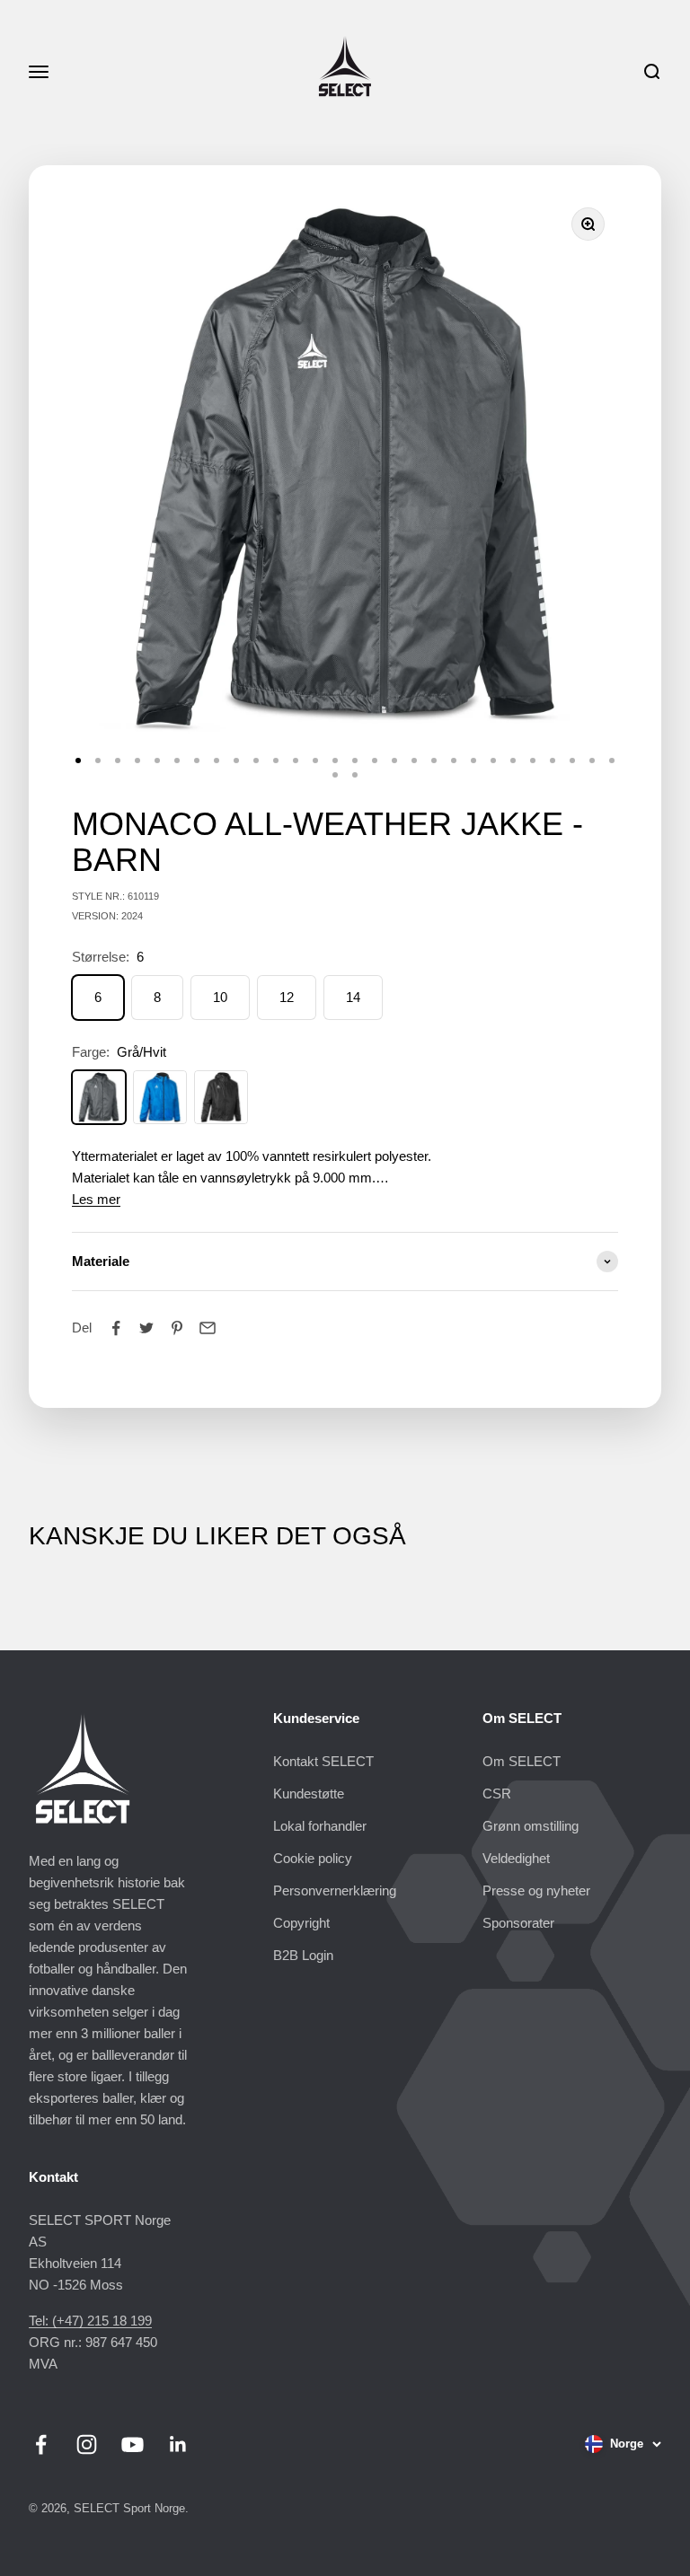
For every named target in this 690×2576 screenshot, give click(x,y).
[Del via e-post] (208, 1328)
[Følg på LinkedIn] (178, 2444)
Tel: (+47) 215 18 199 (90, 2321)
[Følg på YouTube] (133, 2444)
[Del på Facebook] (116, 1328)
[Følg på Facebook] (41, 2444)
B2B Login (303, 1955)
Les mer (96, 1199)
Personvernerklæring (335, 1890)
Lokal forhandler (320, 1826)
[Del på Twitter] (146, 1328)
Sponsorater (518, 1923)
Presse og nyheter (536, 1890)
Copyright (301, 1923)
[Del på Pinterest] (177, 1328)
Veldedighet (516, 1858)
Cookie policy (313, 1858)
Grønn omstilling (531, 1826)
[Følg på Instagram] (87, 2444)
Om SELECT (522, 1761)
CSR (497, 1794)
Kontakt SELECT (323, 1761)
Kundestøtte (309, 1794)
